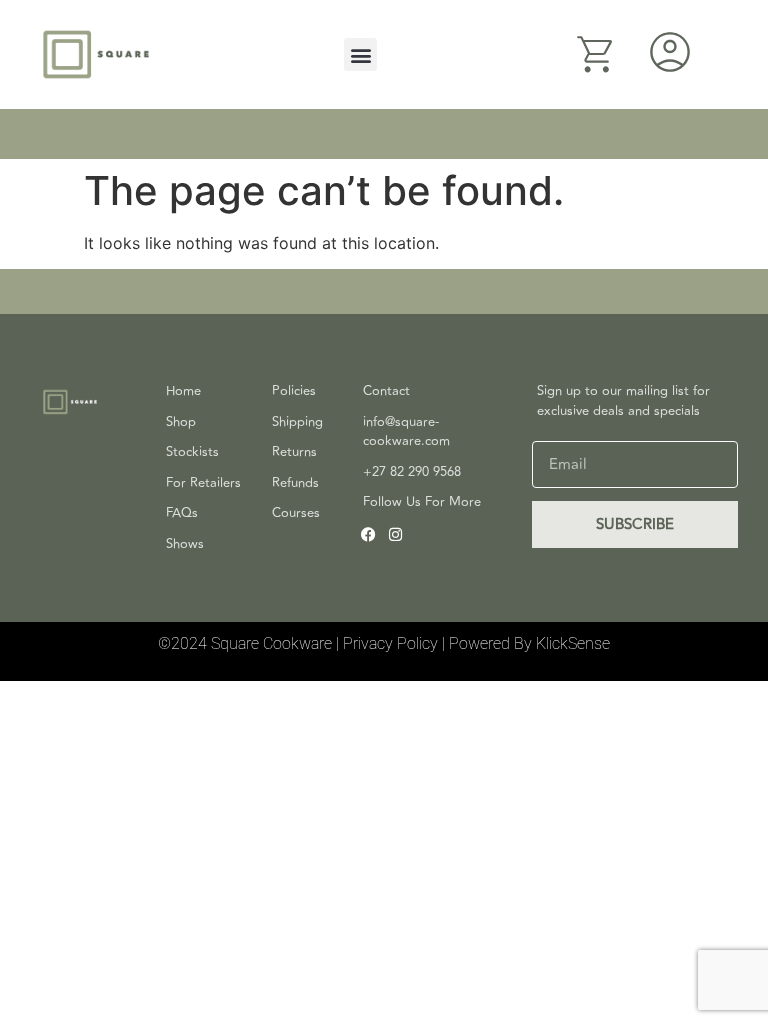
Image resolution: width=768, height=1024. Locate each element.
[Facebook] (368, 534)
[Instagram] (395, 534)
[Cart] (596, 54)
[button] (360, 54)
